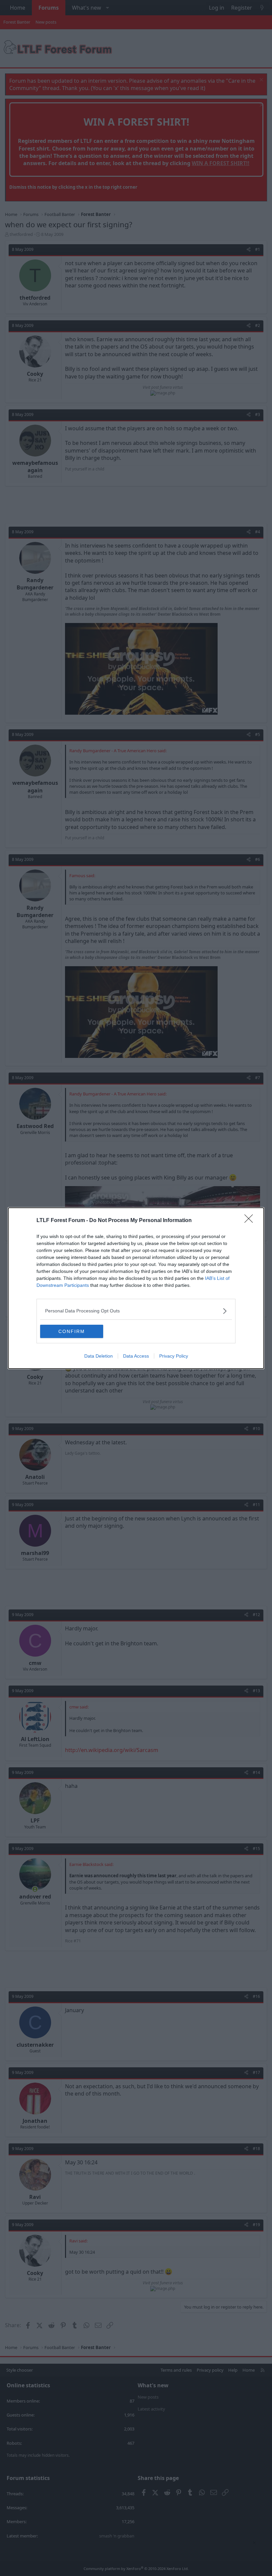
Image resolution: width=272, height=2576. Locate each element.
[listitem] (136, 1311)
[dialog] (136, 1288)
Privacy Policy (174, 1356)
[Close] (251, 1221)
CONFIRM (72, 1331)
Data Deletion (99, 1356)
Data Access (136, 1356)
